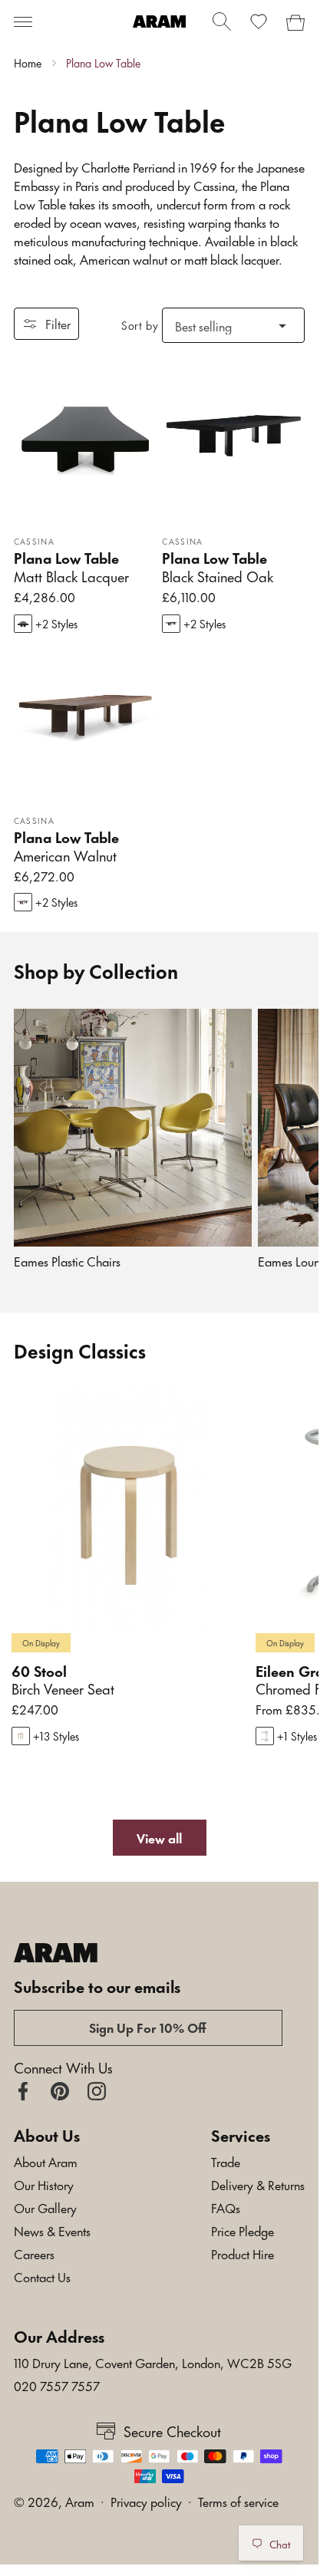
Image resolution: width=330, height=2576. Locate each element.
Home (28, 63)
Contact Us (42, 2276)
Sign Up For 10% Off (148, 2027)
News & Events (52, 2230)
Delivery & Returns (258, 2184)
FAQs (226, 2207)
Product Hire (243, 2253)
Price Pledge (243, 2230)
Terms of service (238, 2501)
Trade (226, 2161)
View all (159, 1837)
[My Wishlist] (259, 21)
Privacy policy (146, 2501)
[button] (23, 21)
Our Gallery (45, 2207)
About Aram (46, 2161)
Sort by (140, 325)
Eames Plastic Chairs (67, 1261)
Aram (80, 2501)
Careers (34, 2253)
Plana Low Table (103, 63)
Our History (44, 2184)
